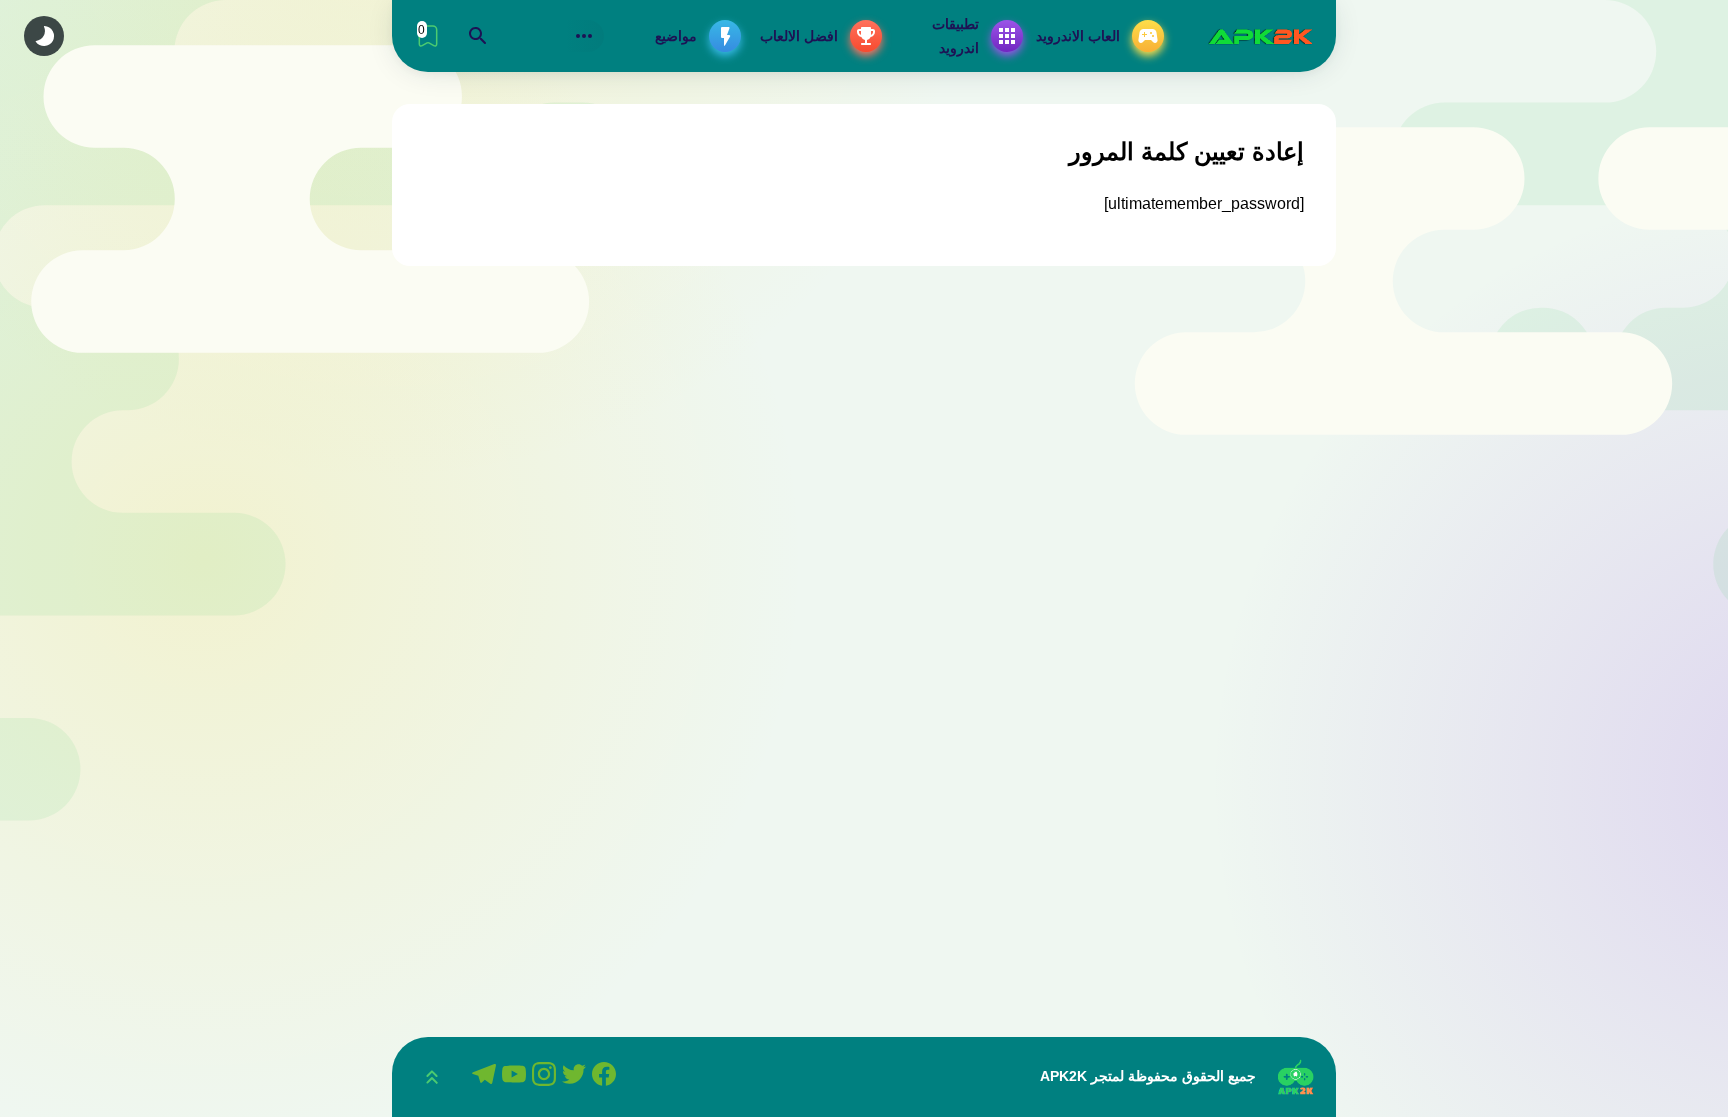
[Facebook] (607, 1077)
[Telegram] (487, 1077)
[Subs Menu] (584, 36)
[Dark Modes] (44, 36)
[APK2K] (1260, 36)
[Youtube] (517, 1077)
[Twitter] (577, 1077)
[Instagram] (547, 1077)
